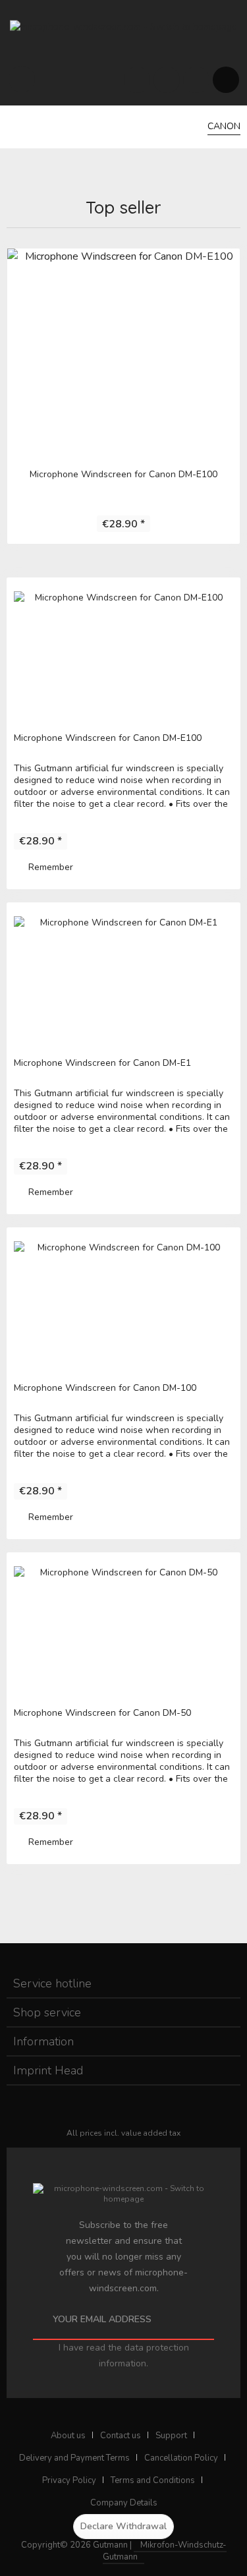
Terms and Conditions (153, 2480)
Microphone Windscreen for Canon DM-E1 (102, 1063)
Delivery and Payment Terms (74, 2458)
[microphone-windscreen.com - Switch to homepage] (123, 26)
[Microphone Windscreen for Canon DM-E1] (123, 976)
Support (171, 2436)
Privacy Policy (69, 2480)
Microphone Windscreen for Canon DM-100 (105, 1388)
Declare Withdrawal (123, 2526)
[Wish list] (166, 79)
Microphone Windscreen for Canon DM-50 (102, 1713)
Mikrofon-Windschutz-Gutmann (165, 2551)
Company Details (124, 2503)
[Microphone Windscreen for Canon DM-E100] (123, 351)
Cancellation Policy (181, 2458)
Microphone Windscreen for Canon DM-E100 (123, 474)
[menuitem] (21, 79)
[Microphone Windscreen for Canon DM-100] (123, 1301)
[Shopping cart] (226, 79)
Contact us (121, 2436)
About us (68, 2436)
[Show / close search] (137, 79)
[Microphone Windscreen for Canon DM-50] (123, 1625)
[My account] (196, 79)
